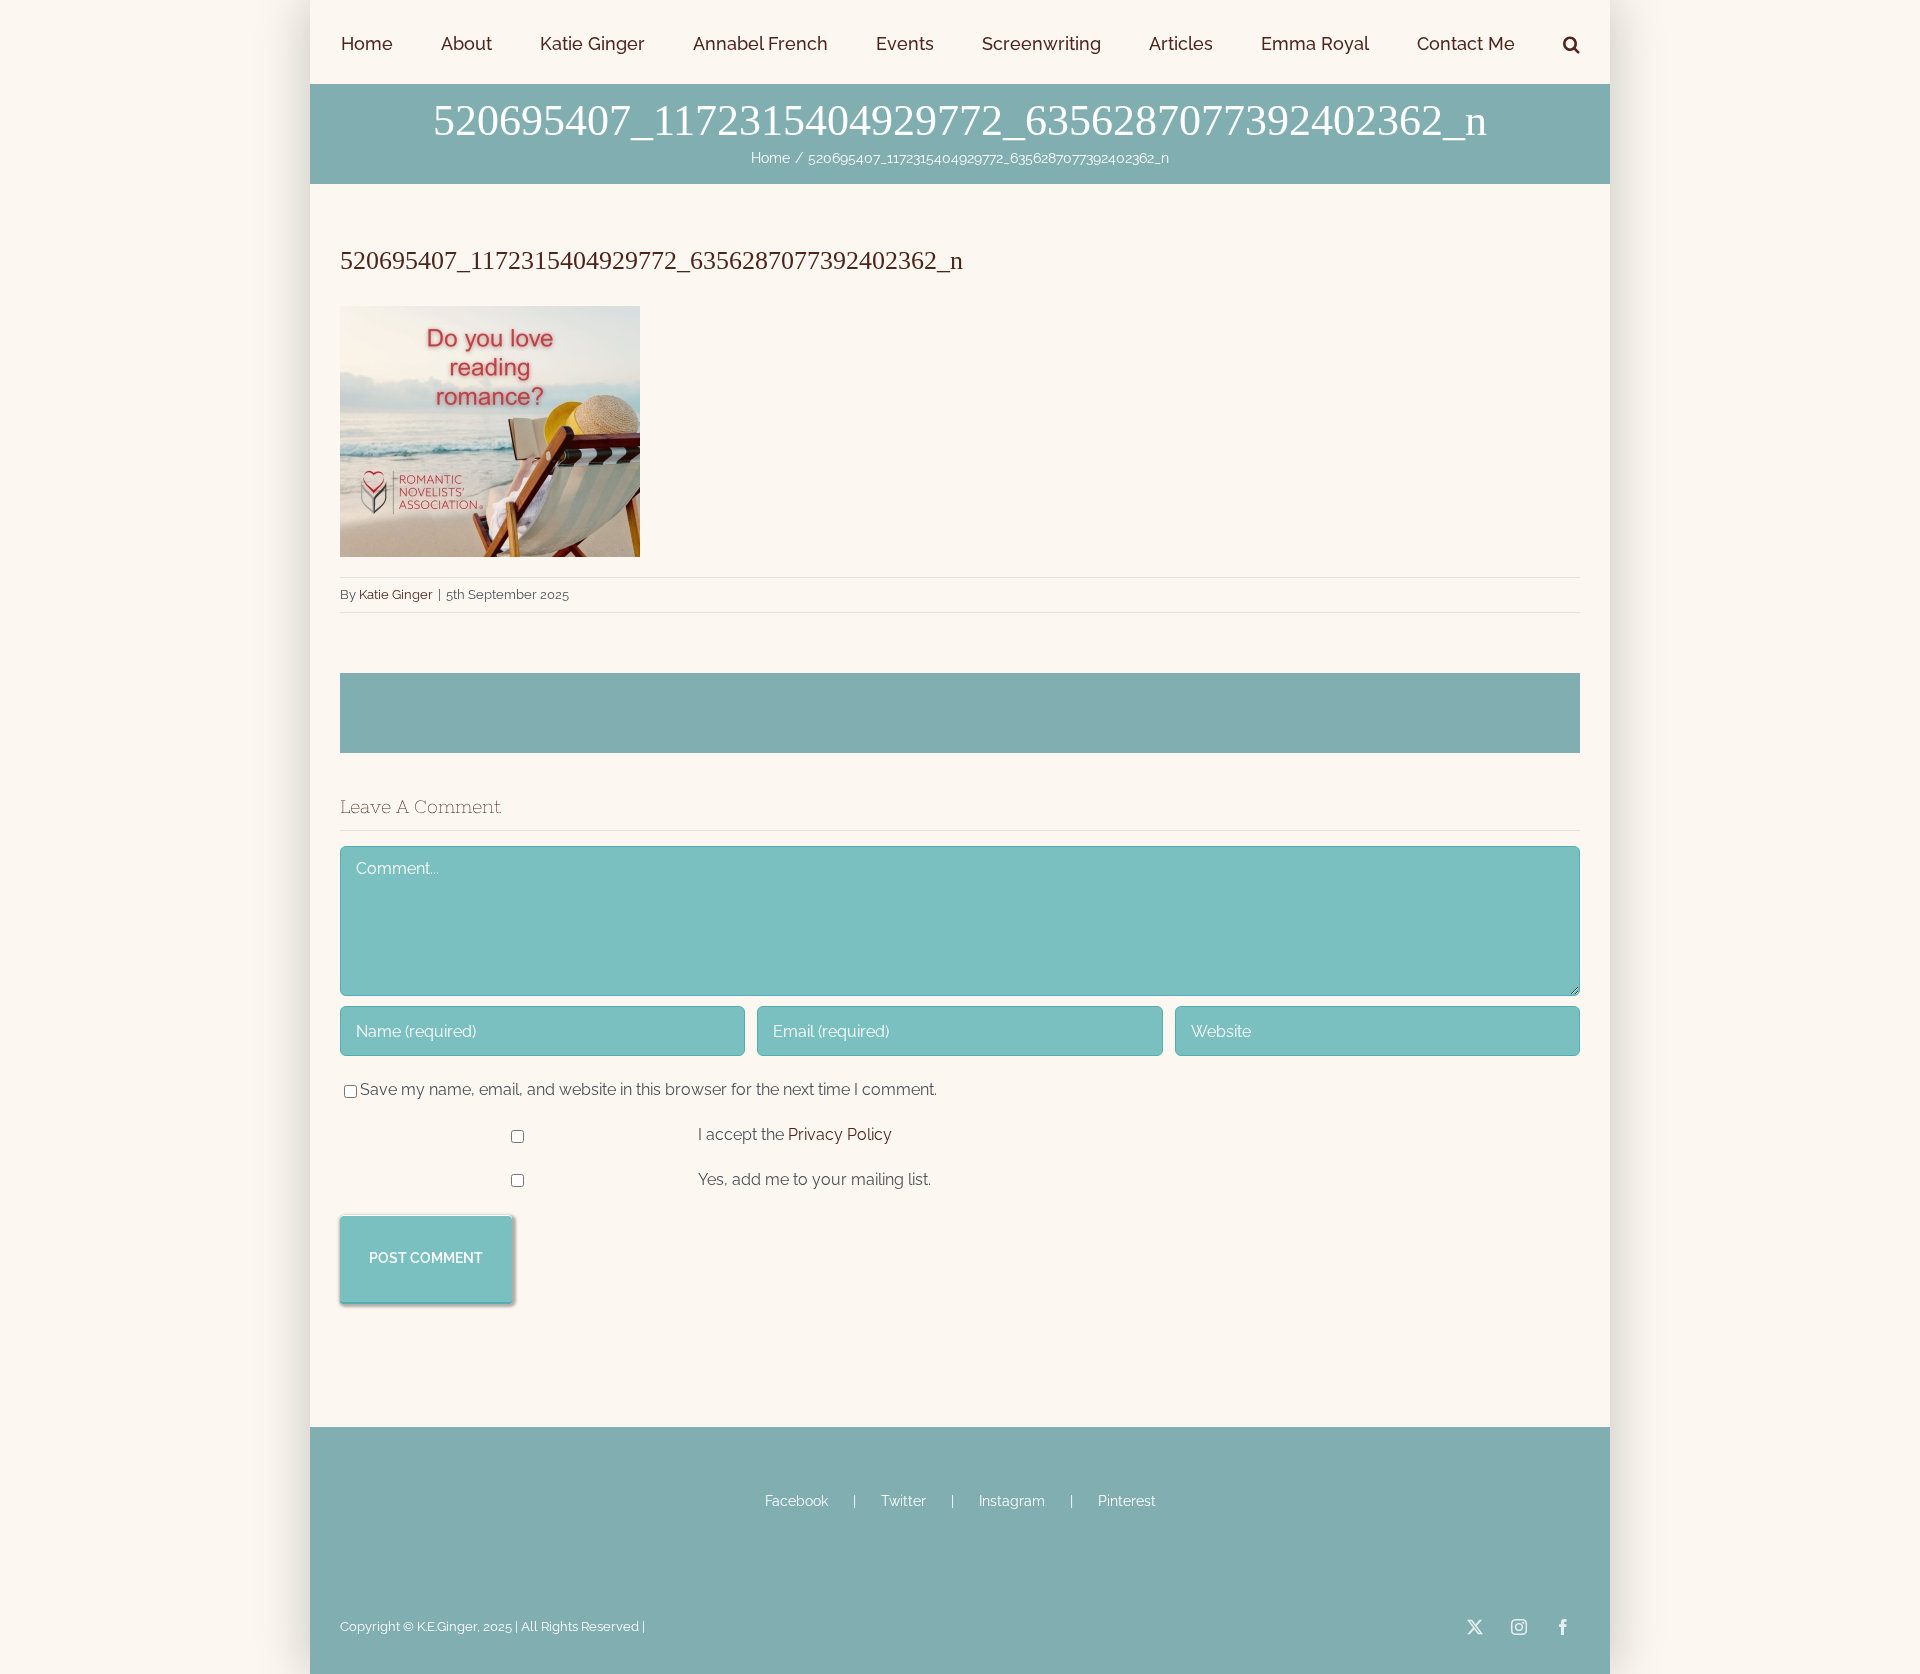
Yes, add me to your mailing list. (812, 1179)
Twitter (903, 1501)
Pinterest (1127, 1501)
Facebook (796, 1501)
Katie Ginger (396, 594)
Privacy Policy (840, 1134)
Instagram (1012, 1501)
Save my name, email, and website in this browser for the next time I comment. (648, 1089)
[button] (1455, 42)
